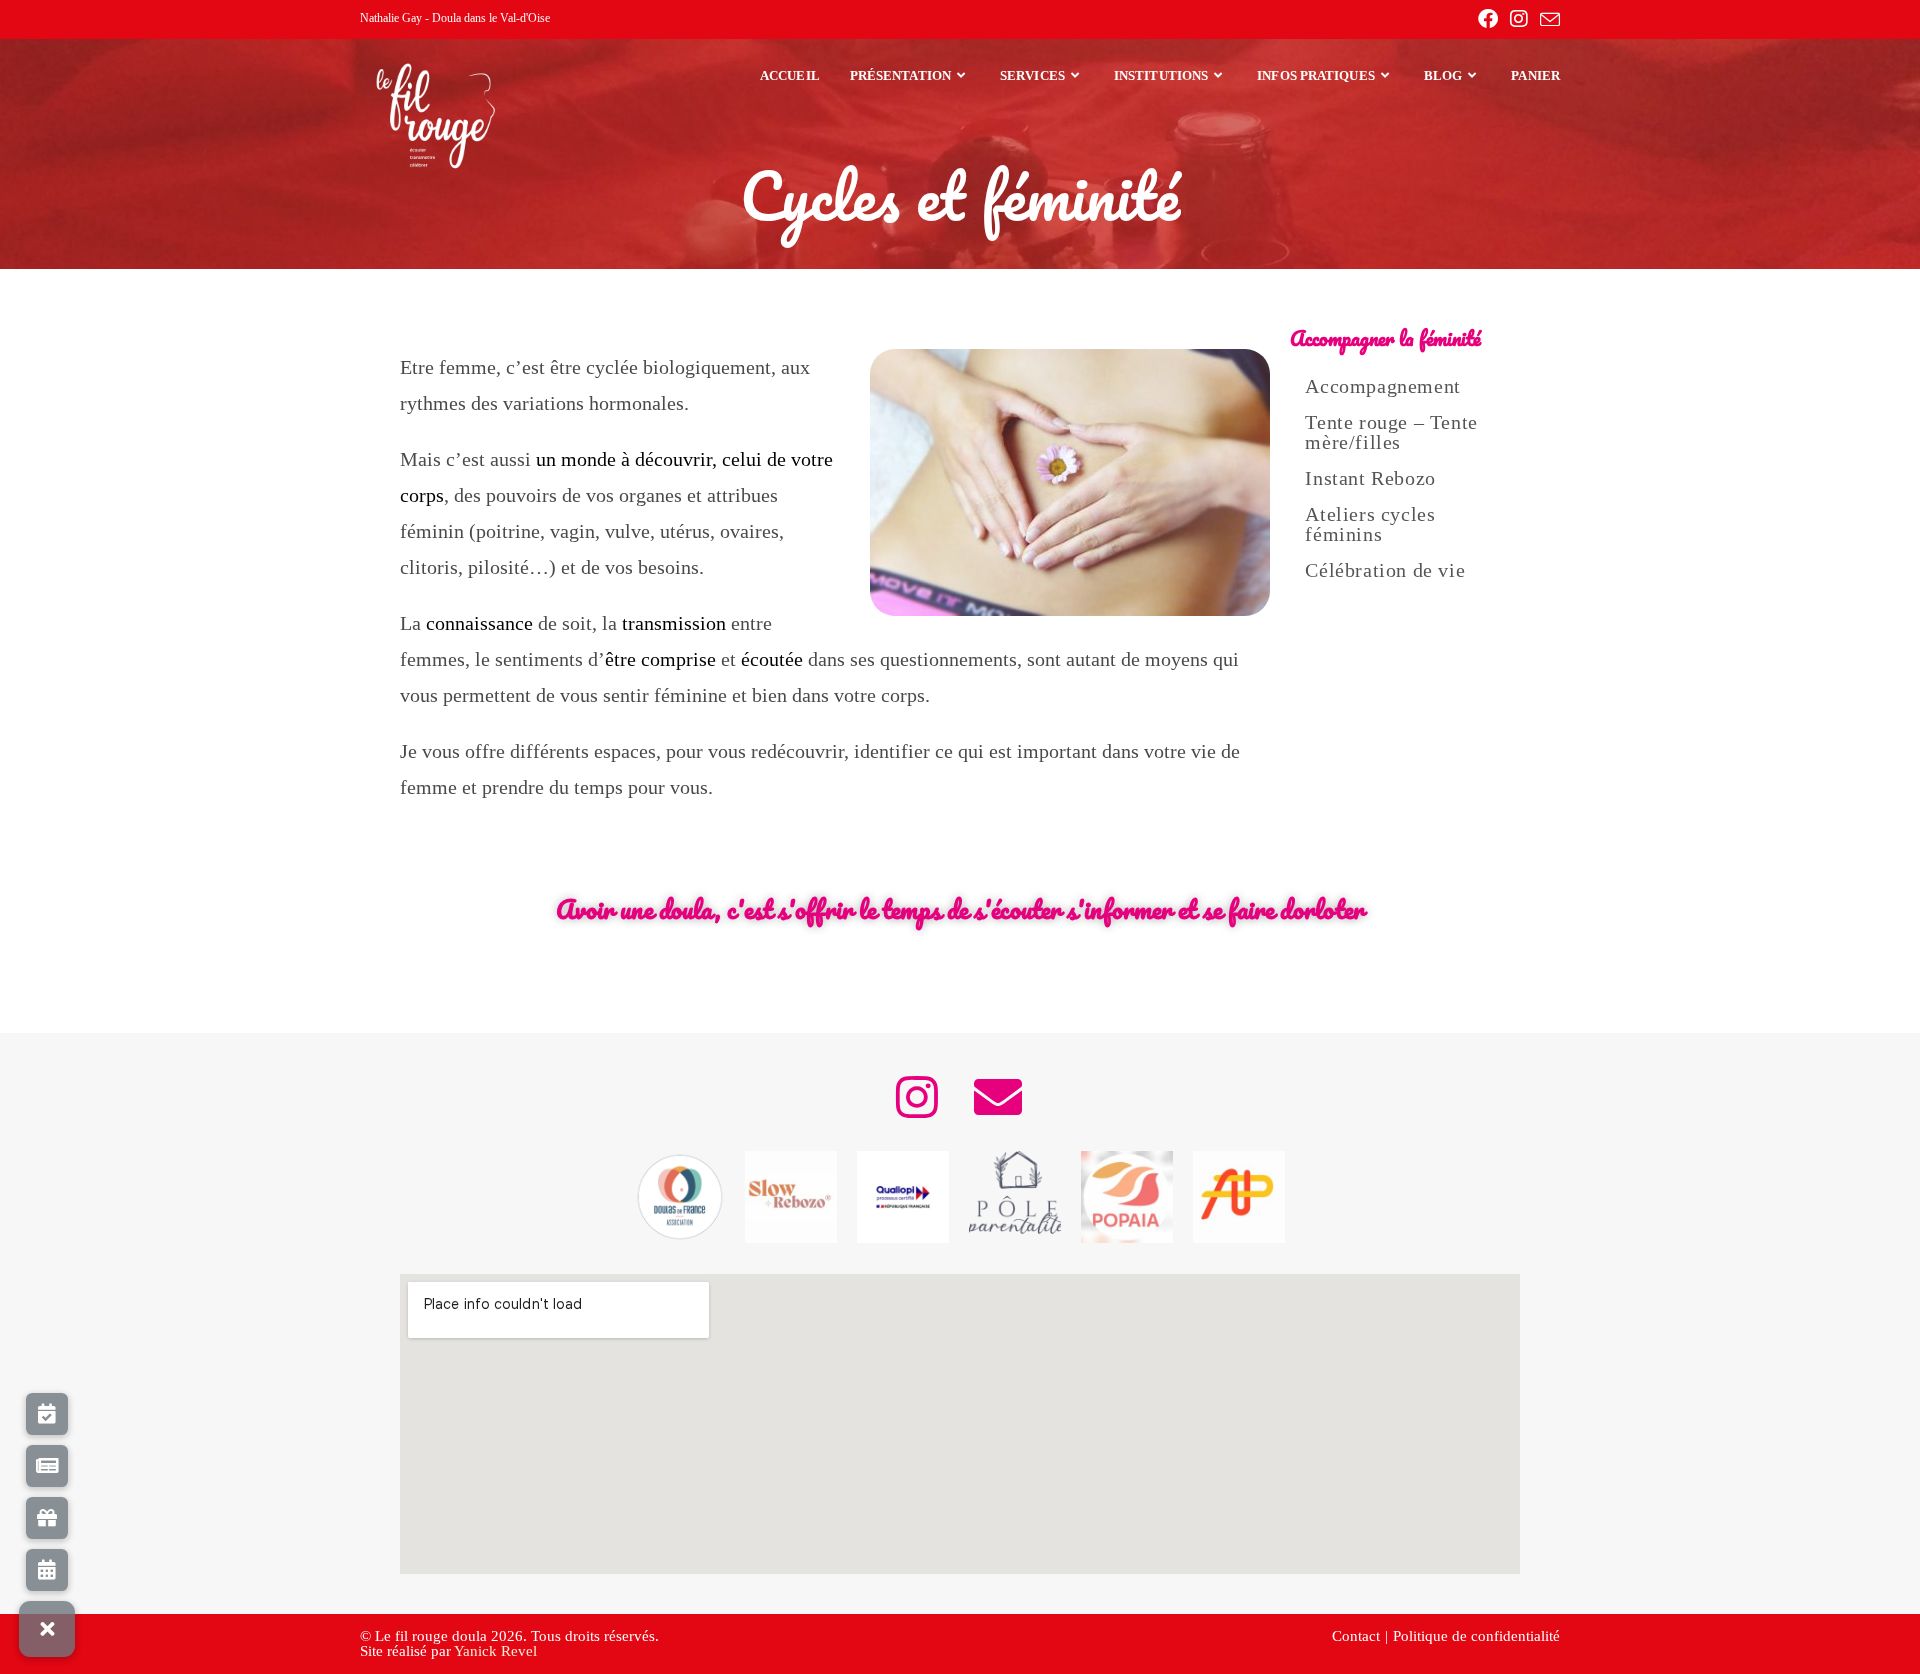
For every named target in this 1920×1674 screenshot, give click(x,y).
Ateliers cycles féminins (1370, 524)
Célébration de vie (1385, 570)
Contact (1356, 1636)
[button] (47, 1629)
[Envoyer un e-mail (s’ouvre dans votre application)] (1547, 20)
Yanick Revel (495, 1651)
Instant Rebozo (1370, 478)
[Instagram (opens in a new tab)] (1519, 19)
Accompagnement (1382, 386)
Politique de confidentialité (1476, 1636)
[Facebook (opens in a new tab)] (1488, 19)
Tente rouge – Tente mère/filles (1391, 432)
